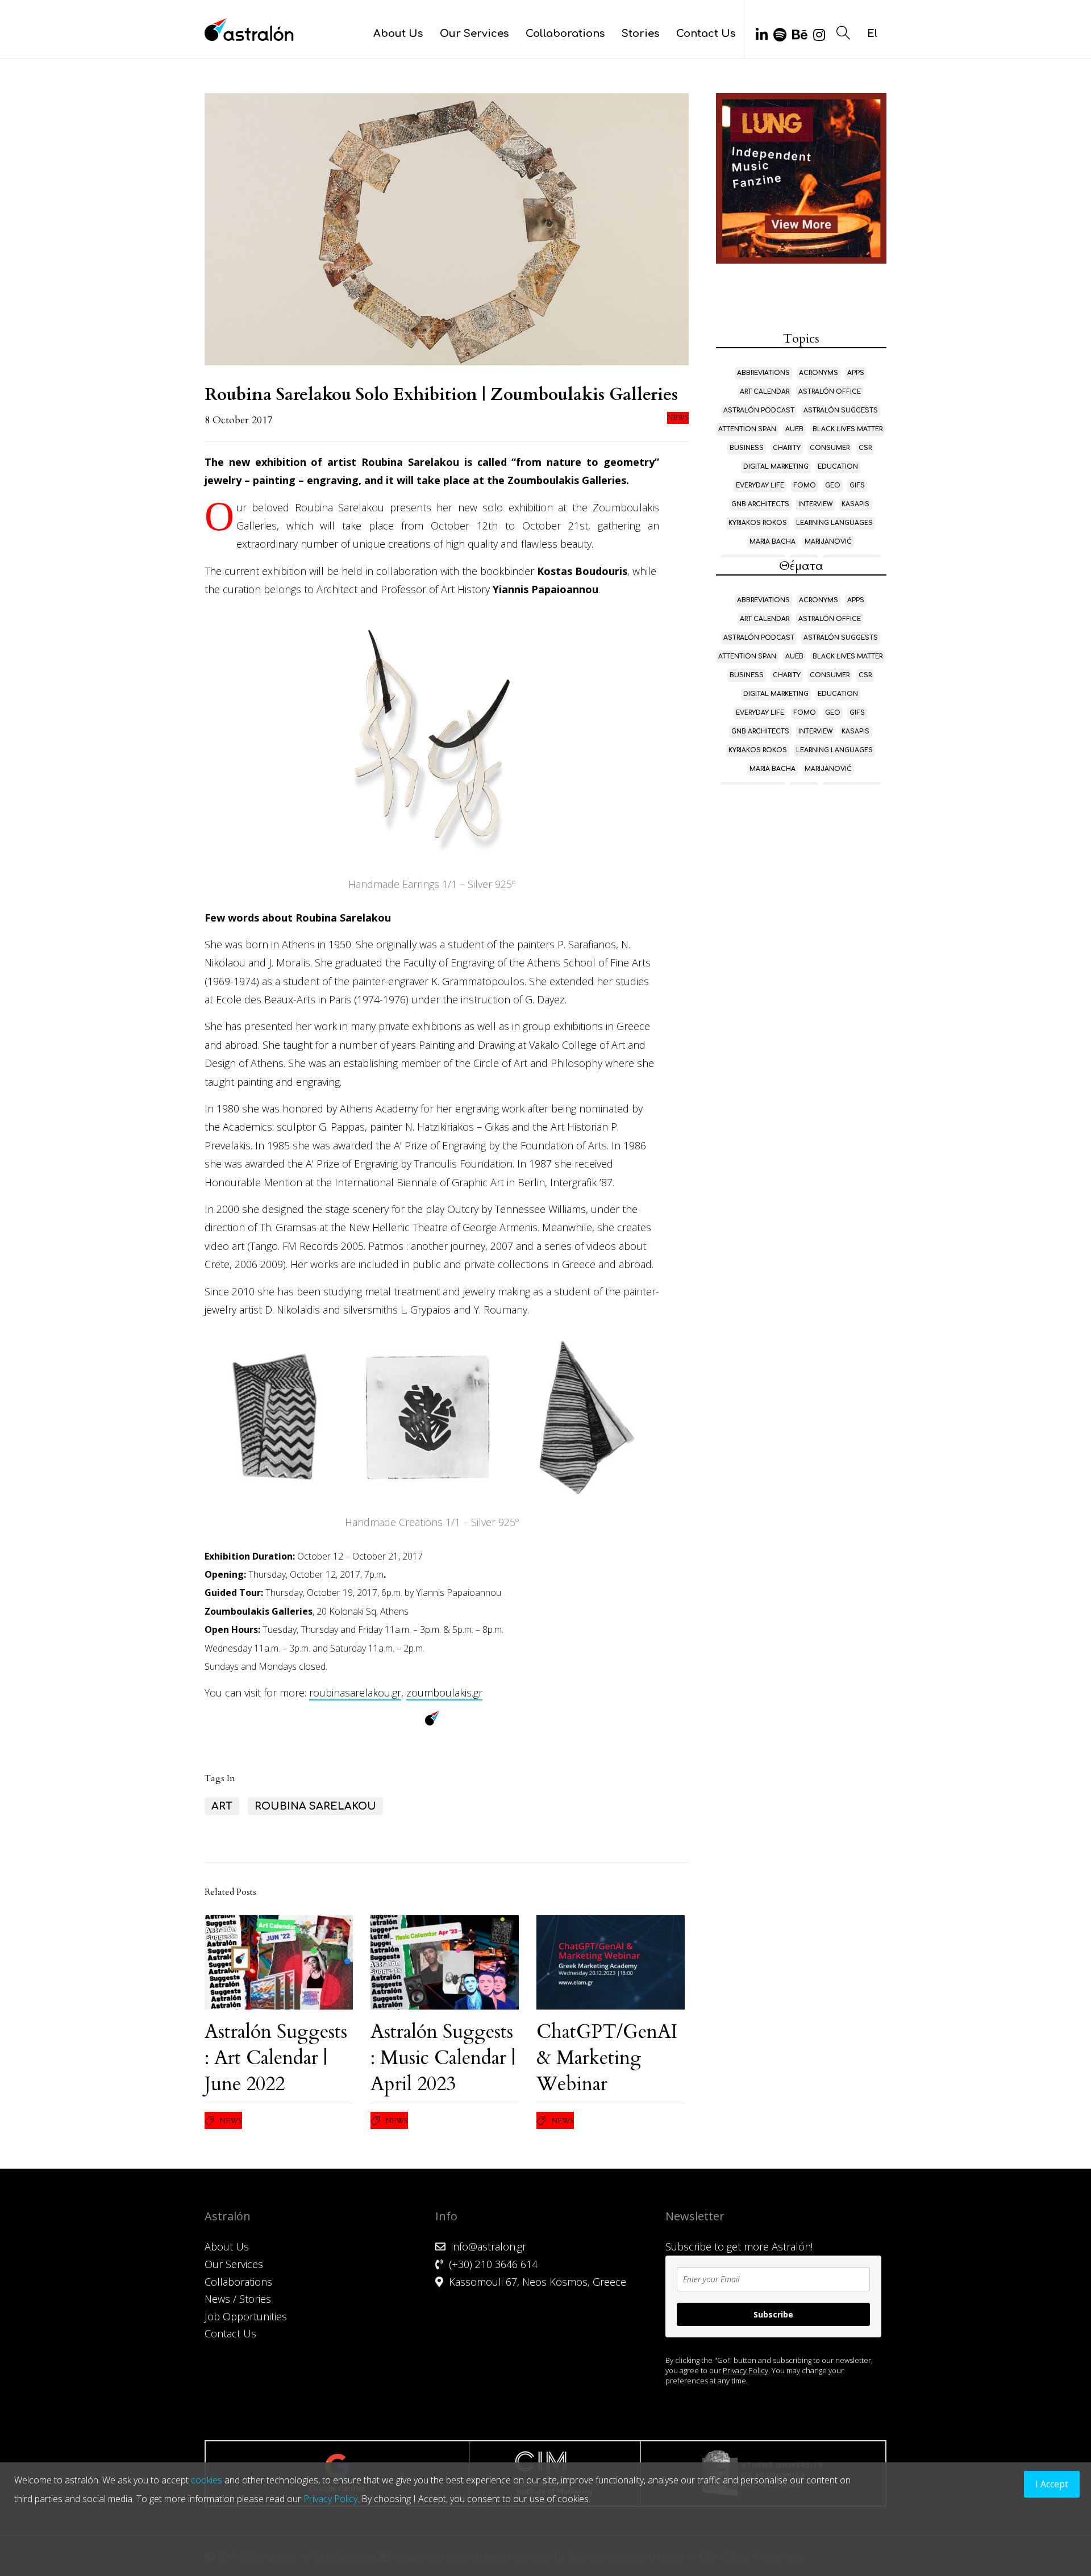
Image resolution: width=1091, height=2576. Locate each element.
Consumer (830, 448)
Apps (856, 373)
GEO (833, 485)
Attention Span (747, 429)
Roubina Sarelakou (315, 1806)
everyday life (760, 485)
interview (815, 504)
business (747, 448)
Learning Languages (834, 523)
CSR (865, 448)
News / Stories (238, 2299)
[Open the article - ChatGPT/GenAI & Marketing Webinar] (611, 1962)
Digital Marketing (776, 467)
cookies (207, 2480)
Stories (640, 34)
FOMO (805, 485)
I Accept (1052, 2484)
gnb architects (760, 504)
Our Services (474, 34)
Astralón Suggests (841, 410)
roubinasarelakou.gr (355, 1693)
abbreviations (763, 373)
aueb (794, 429)
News (678, 418)
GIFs (857, 485)
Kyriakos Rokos (758, 523)
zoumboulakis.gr (444, 1693)
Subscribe (773, 2314)
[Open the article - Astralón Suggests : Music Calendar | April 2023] (445, 1962)
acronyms (819, 373)
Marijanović (828, 542)
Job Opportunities (246, 2316)
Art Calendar (765, 392)
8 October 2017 (238, 420)
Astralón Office (830, 392)
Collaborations (565, 34)
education (838, 467)
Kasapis (855, 504)
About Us (398, 34)
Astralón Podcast (759, 410)
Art (222, 1806)
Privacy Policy (746, 2370)
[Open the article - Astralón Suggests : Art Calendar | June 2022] (279, 1962)
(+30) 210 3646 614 (493, 2264)
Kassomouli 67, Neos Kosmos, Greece (538, 2282)
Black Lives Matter (848, 429)
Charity (787, 448)
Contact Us (706, 34)
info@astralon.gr (489, 2246)
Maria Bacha (773, 542)
